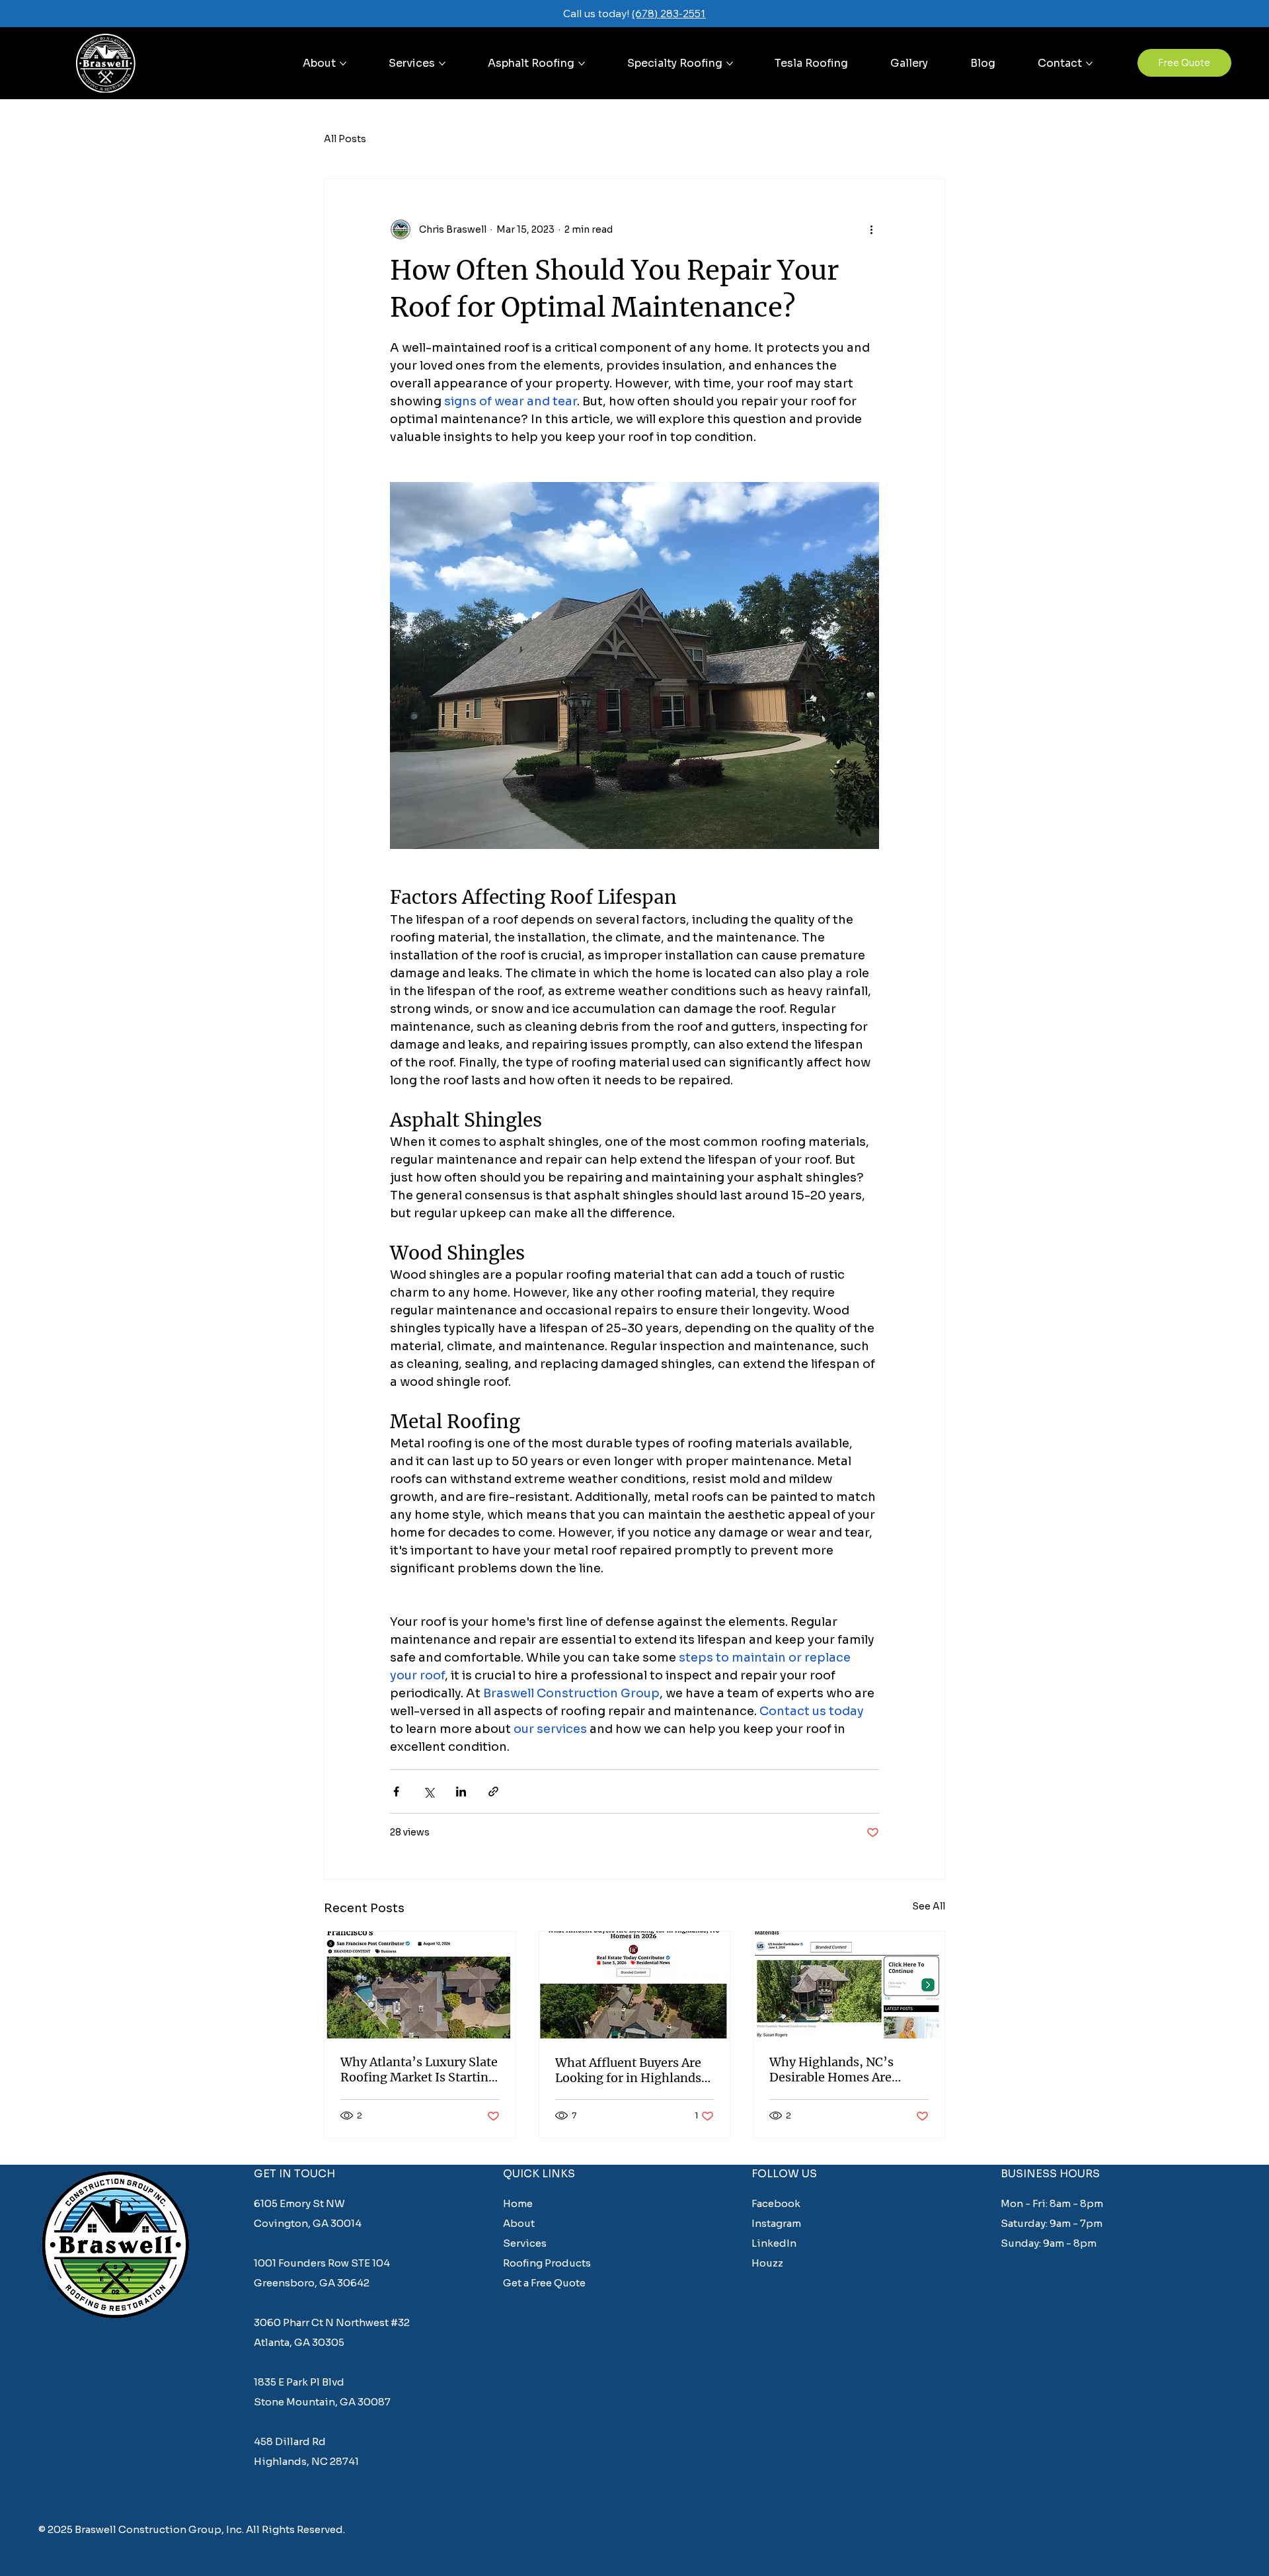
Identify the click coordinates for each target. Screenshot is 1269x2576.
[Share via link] (493, 1791)
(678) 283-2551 (669, 13)
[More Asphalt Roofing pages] (582, 63)
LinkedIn (774, 2243)
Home (518, 2203)
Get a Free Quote (544, 2283)
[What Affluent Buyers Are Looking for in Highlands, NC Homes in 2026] (635, 1985)
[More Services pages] (442, 63)
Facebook (777, 2203)
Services (525, 2243)
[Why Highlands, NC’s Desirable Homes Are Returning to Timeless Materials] (849, 1985)
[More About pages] (343, 63)
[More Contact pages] (1089, 63)
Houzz (767, 2263)
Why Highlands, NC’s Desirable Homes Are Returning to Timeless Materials (834, 2070)
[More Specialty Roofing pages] (730, 63)
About (519, 2223)
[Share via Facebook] (396, 1791)
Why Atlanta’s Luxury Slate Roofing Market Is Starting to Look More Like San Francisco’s (419, 2070)
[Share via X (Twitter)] (429, 1791)
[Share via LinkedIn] (461, 1791)
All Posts (345, 139)
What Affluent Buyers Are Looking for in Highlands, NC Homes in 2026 (630, 2070)
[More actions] (871, 229)
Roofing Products (547, 2263)
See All (929, 1906)
